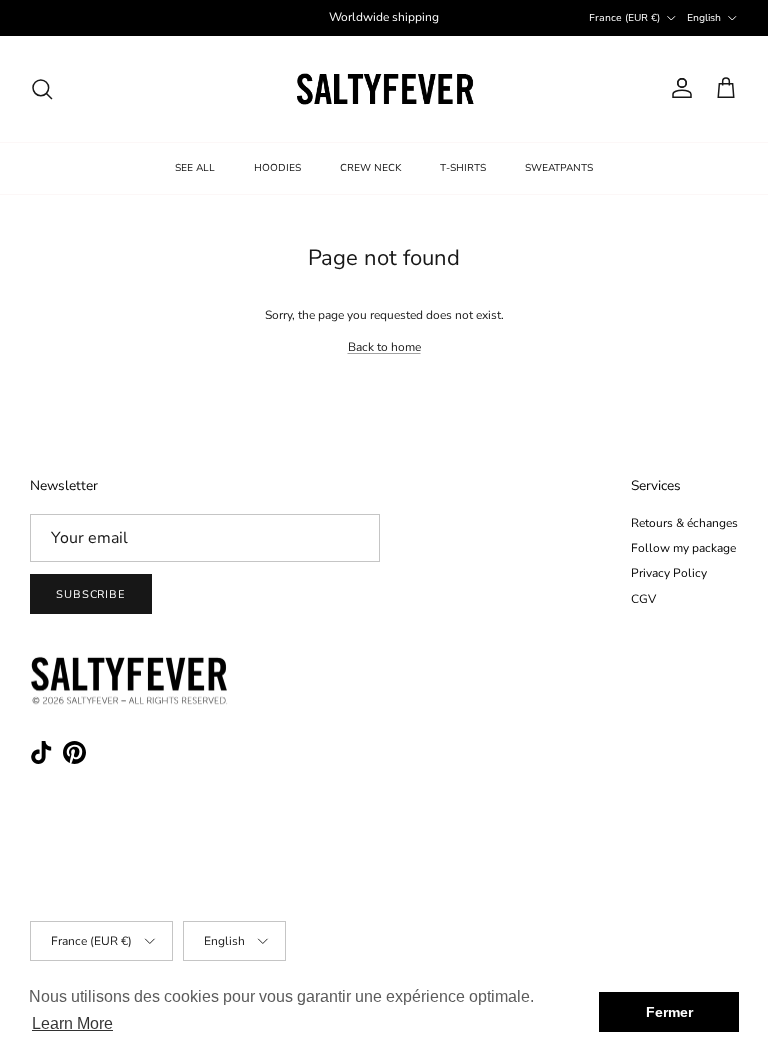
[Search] (42, 89)
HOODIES (277, 168)
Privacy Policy (669, 573)
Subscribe (91, 594)
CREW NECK (370, 168)
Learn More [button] (72, 1023)
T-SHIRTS (463, 168)
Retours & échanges (684, 523)
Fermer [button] (669, 1012)
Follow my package (683, 548)
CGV (643, 599)
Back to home (384, 347)
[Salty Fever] (384, 89)
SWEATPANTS (559, 168)
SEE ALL (195, 168)
